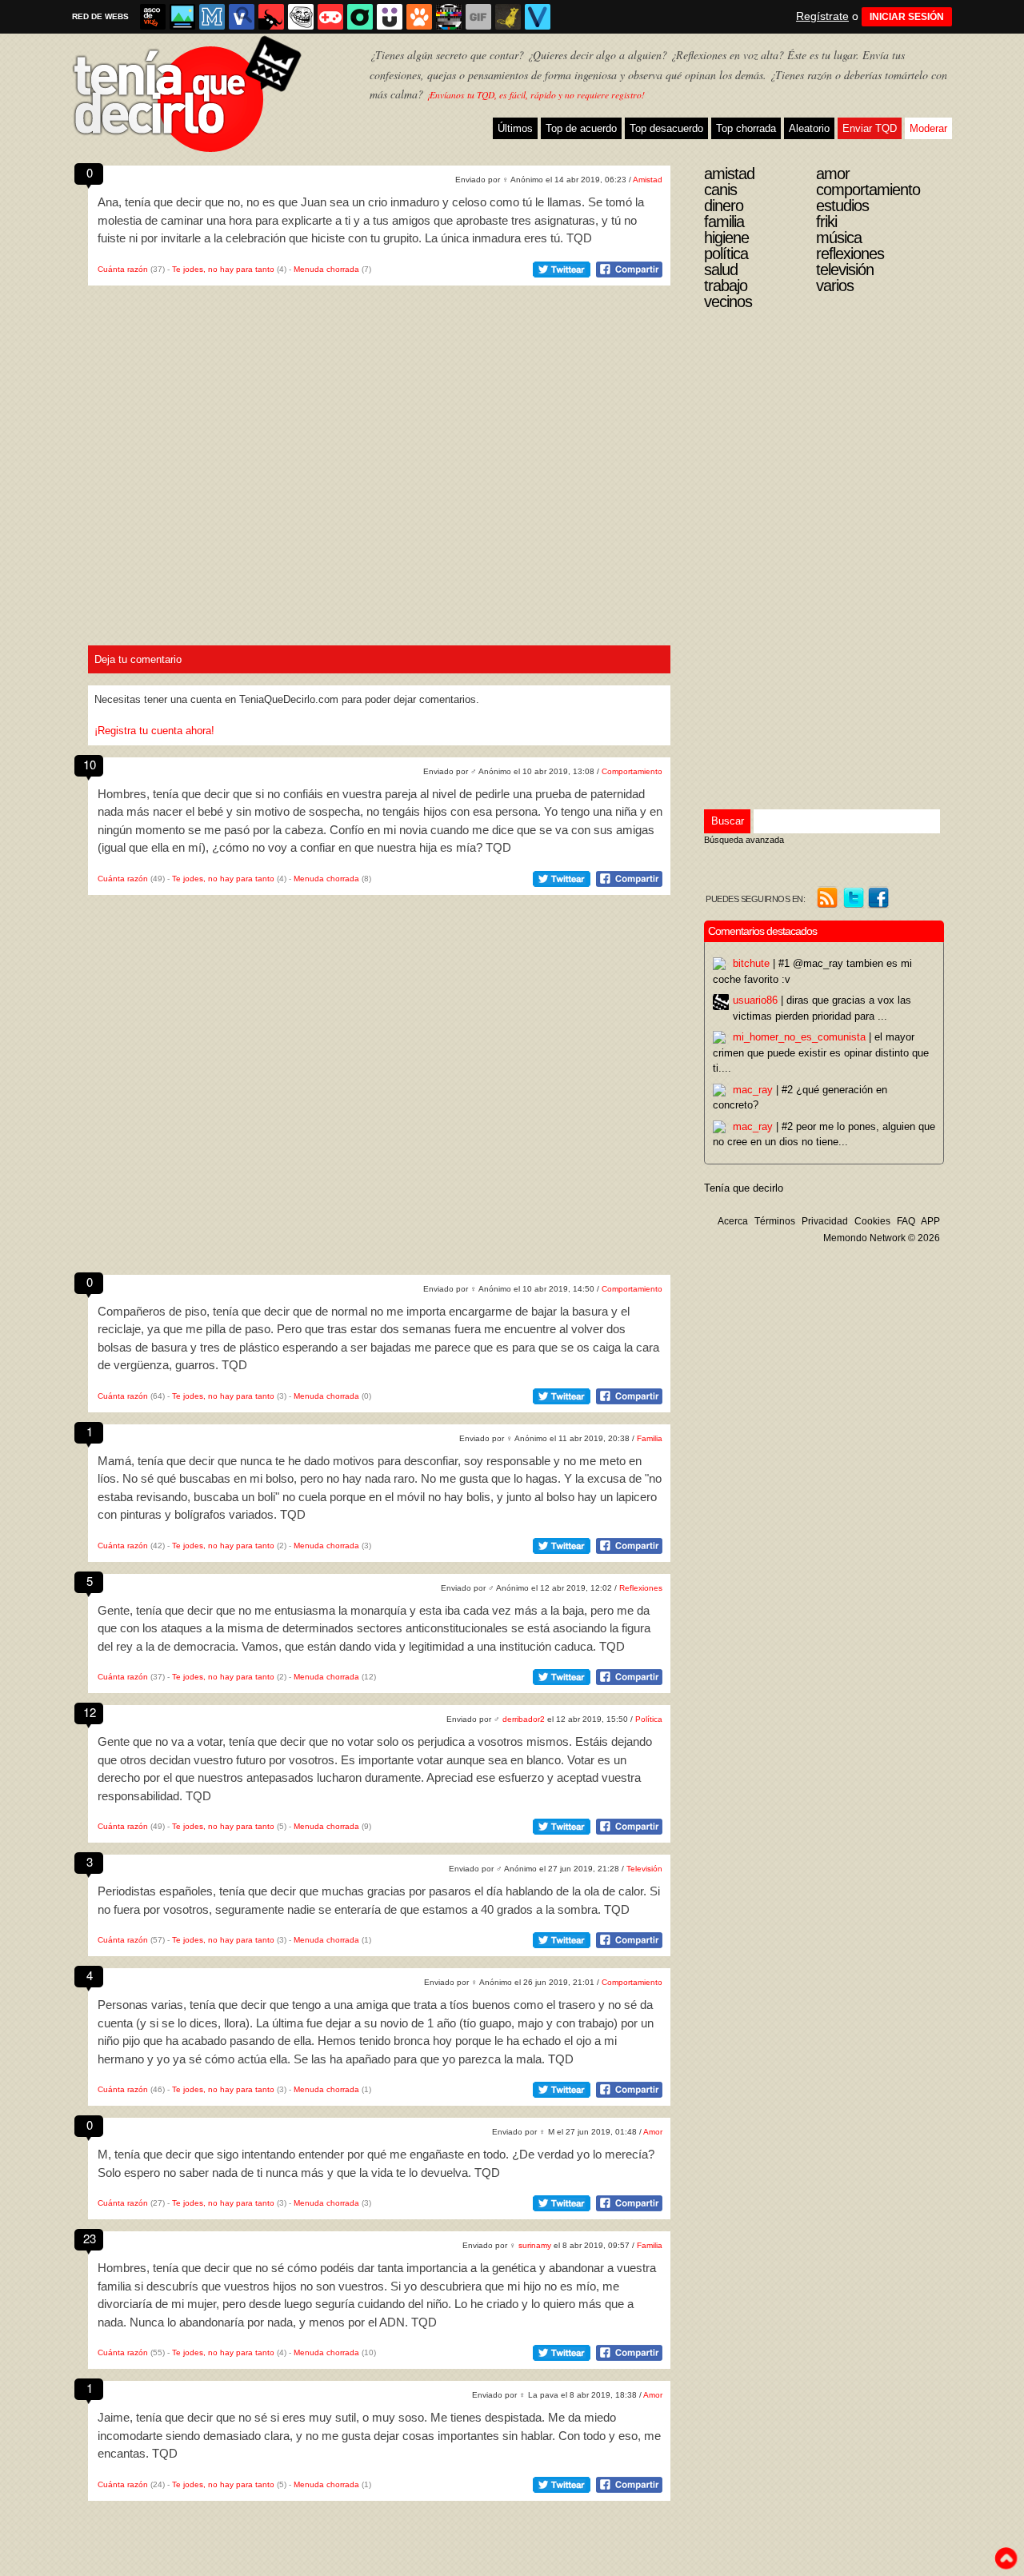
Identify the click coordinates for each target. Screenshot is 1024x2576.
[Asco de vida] (153, 17)
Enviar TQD (870, 128)
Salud (721, 270)
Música (839, 238)
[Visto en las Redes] (242, 17)
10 (90, 764)
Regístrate (822, 16)
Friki (826, 222)
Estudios (842, 206)
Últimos (515, 128)
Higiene (726, 238)
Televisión (644, 1869)
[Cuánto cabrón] (301, 17)
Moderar (928, 128)
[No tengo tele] (449, 17)
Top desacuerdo (666, 128)
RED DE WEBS (100, 16)
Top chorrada (746, 128)
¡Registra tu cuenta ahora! (154, 731)
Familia (650, 1438)
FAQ (906, 1221)
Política (649, 1719)
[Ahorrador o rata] (508, 17)
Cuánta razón (123, 269)
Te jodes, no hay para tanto (223, 269)
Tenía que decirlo (744, 1188)
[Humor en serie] (390, 17)
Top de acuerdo (581, 128)
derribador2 (524, 1719)
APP (930, 1221)
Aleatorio (809, 128)
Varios (835, 286)
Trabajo (726, 286)
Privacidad (825, 1221)
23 (90, 2238)
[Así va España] (271, 17)
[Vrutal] (330, 17)
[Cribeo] (360, 17)
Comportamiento (632, 771)
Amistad (648, 180)
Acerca (733, 1221)
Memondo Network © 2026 (882, 1238)
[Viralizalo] (538, 17)
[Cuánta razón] (182, 17)
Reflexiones (641, 1588)
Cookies (872, 1221)
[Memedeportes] (212, 17)
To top (1006, 2558)
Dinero (724, 206)
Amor (653, 2132)
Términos (775, 1221)
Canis (720, 190)
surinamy (535, 2245)
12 (90, 1712)
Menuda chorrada (326, 269)
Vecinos (728, 302)
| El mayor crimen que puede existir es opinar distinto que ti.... (821, 1052)
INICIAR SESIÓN (907, 17)
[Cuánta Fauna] (419, 17)
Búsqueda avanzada (744, 840)
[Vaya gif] (478, 17)
